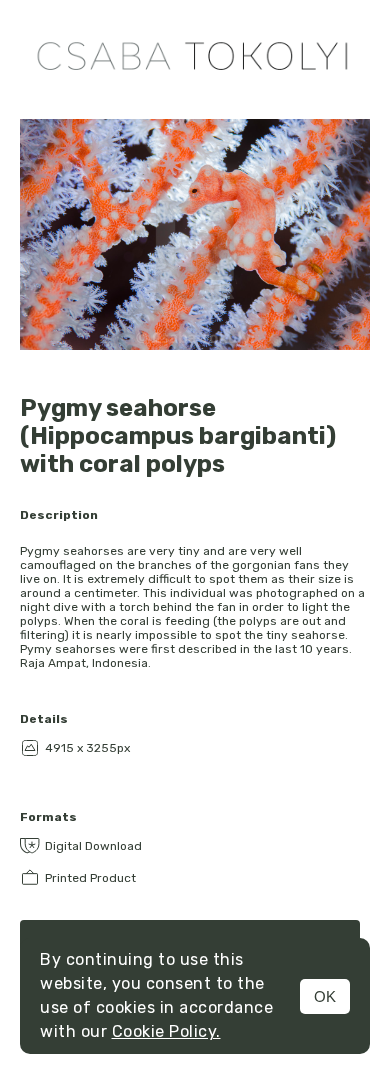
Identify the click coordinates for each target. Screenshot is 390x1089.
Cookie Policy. (166, 1031)
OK (325, 996)
